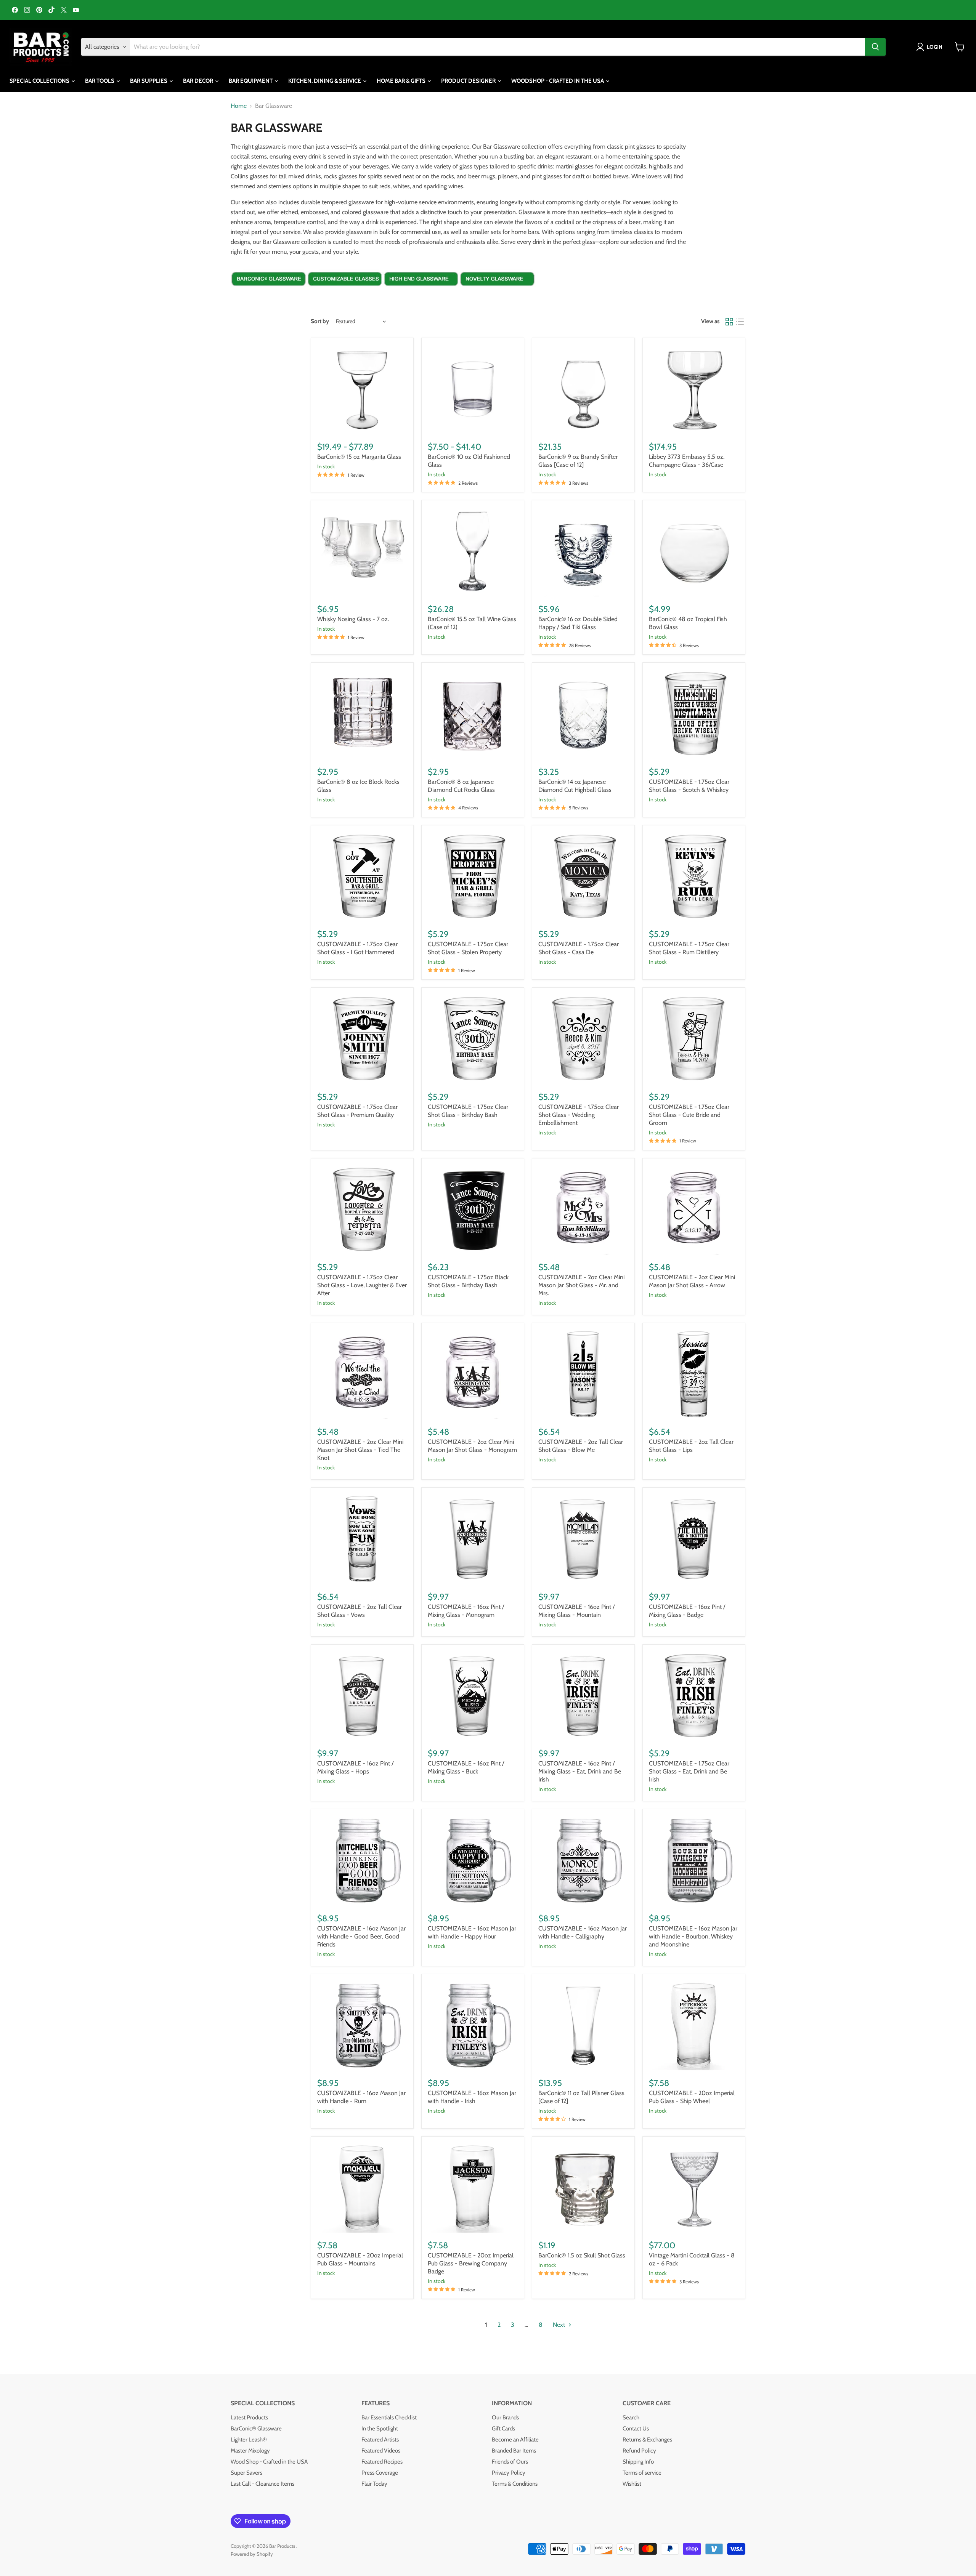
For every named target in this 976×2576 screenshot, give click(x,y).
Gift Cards (503, 2429)
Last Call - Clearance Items (262, 2484)
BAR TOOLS (100, 81)
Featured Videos (381, 2451)
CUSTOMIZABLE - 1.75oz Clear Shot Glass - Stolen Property (468, 948)
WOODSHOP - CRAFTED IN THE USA (558, 81)
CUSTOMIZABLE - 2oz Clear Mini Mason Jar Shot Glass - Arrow (692, 1281)
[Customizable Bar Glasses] (345, 293)
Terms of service (642, 2473)
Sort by (320, 321)
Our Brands (505, 2417)
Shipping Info (638, 2462)
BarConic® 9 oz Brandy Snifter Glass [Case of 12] (578, 461)
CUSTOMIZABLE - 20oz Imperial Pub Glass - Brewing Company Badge (471, 2263)
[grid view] (729, 322)
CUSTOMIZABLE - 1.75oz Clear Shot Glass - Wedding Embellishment (579, 1115)
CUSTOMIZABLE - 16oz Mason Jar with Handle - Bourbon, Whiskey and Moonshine (693, 1936)
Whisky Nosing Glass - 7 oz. (353, 619)
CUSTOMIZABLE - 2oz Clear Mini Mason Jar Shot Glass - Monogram (472, 1446)
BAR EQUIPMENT (251, 81)
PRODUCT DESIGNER (469, 81)
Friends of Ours (510, 2462)
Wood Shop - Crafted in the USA (269, 2462)
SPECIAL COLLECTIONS (40, 81)
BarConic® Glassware (256, 2429)
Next (560, 2325)
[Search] (875, 47)
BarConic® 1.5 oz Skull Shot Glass (582, 2255)
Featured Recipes (382, 2462)
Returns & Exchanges (647, 2440)
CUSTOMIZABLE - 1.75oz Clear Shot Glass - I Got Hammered (357, 948)
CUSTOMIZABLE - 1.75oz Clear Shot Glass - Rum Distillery (689, 948)
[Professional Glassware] (421, 293)
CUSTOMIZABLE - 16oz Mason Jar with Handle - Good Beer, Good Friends (361, 1936)
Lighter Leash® (249, 2440)
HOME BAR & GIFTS (402, 81)
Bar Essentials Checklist (389, 2417)
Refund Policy (639, 2451)
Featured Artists (380, 2440)
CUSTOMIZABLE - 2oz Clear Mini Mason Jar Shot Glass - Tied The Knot (360, 1450)
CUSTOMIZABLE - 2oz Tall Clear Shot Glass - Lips (691, 1446)
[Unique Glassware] (498, 293)
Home (239, 106)
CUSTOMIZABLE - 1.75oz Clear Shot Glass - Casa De (579, 948)
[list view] (740, 322)
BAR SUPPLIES (149, 81)
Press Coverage (380, 2473)
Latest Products (249, 2417)
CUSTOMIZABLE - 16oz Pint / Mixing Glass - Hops (355, 1767)
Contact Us (636, 2429)
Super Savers (246, 2473)
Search (631, 2417)
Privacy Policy (509, 2473)
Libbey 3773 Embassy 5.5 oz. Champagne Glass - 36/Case (687, 461)
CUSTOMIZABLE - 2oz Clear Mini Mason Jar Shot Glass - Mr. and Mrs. (581, 1285)
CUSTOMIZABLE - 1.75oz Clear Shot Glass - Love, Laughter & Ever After (362, 1285)
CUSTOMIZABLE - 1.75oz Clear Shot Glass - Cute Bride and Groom (689, 1115)
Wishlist (632, 2484)
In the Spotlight (380, 2429)
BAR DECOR (199, 81)
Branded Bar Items (514, 2451)
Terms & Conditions (515, 2484)
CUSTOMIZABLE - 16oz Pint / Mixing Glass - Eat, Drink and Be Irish (580, 1771)
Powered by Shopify (252, 2554)
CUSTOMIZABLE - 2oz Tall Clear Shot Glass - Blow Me (581, 1446)
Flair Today (374, 2484)
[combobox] (498, 47)
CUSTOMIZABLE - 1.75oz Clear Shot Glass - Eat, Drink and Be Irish (689, 1771)
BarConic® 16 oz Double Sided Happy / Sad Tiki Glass (578, 623)
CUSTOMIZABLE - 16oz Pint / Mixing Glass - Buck (466, 1767)
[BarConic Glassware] (269, 293)
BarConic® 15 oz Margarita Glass (359, 457)
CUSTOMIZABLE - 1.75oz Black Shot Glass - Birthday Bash (468, 1281)
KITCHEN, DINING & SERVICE (325, 81)
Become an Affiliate (515, 2440)
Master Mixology (250, 2451)
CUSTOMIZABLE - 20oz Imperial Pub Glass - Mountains (360, 2259)
